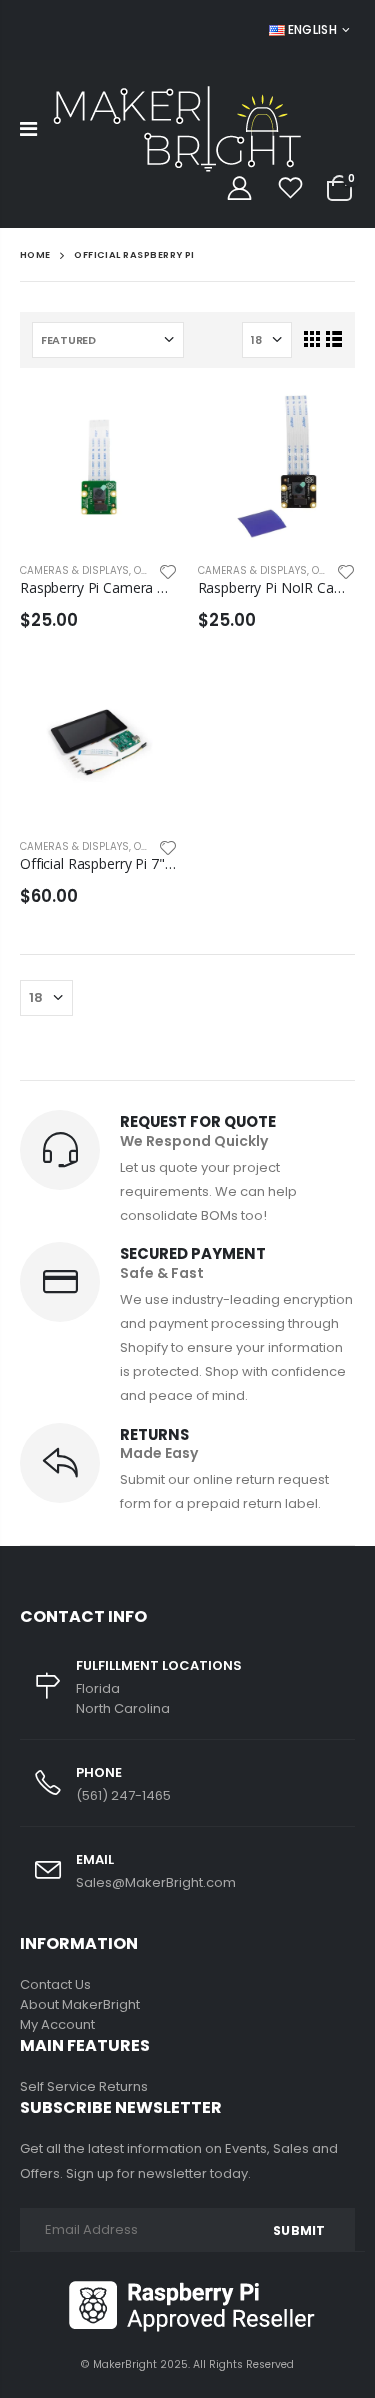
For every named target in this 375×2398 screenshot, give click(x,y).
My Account (57, 2024)
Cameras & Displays (74, 570)
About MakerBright (80, 2004)
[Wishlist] (290, 188)
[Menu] (28, 129)
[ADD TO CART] (145, 421)
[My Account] (239, 188)
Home (35, 254)
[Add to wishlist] (168, 570)
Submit (299, 2230)
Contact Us (55, 1984)
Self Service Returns (84, 2086)
